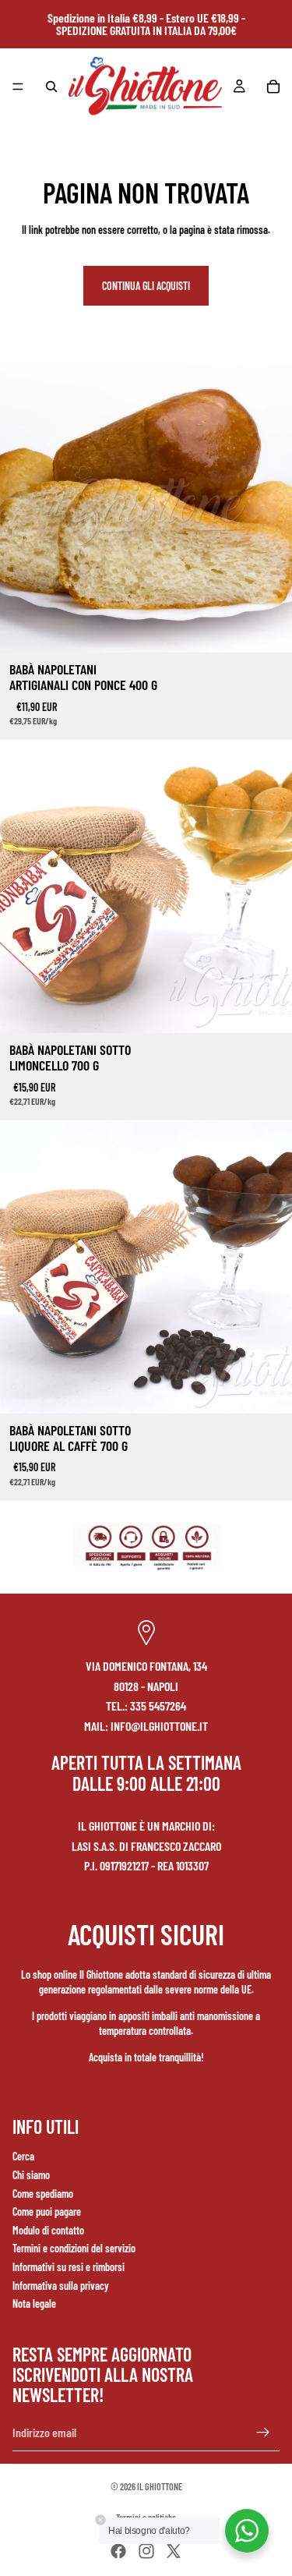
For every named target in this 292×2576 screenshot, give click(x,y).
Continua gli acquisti (146, 286)
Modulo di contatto (48, 2230)
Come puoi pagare (47, 2212)
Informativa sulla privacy (61, 2286)
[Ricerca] (51, 87)
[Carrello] (273, 87)
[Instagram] (146, 2551)
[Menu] (18, 87)
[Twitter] (174, 2551)
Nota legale (34, 2304)
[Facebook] (118, 2551)
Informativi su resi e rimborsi (69, 2267)
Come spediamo (43, 2194)
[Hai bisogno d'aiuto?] (247, 2531)
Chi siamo (31, 2175)
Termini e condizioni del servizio (74, 2248)
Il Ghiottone (160, 2486)
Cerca (23, 2156)
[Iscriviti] (263, 2433)
